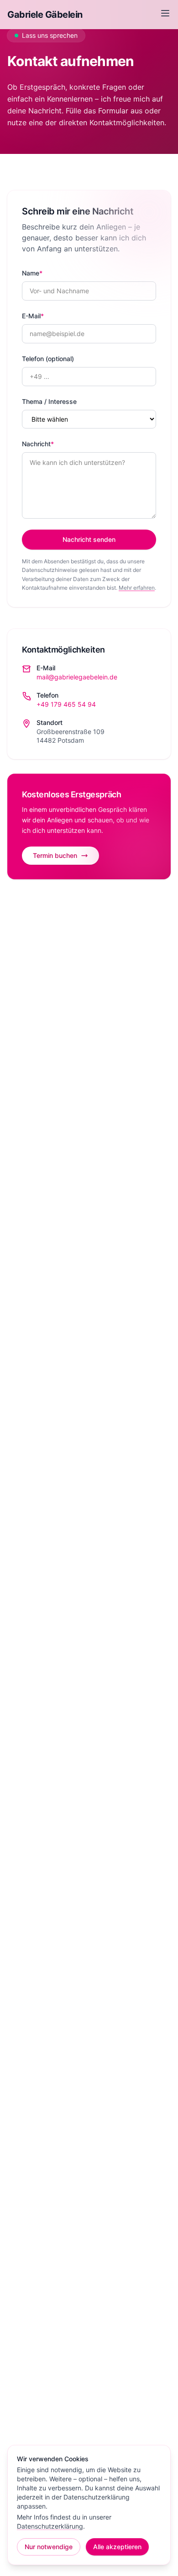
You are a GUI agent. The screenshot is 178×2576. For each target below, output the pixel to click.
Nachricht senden (89, 539)
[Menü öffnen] (165, 13)
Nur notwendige (49, 2547)
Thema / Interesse (49, 401)
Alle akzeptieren (117, 2547)
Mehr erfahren (137, 588)
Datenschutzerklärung (50, 2526)
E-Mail (33, 316)
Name (32, 273)
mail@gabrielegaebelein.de (77, 677)
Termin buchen (55, 855)
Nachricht (38, 444)
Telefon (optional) (48, 359)
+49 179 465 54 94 (66, 704)
